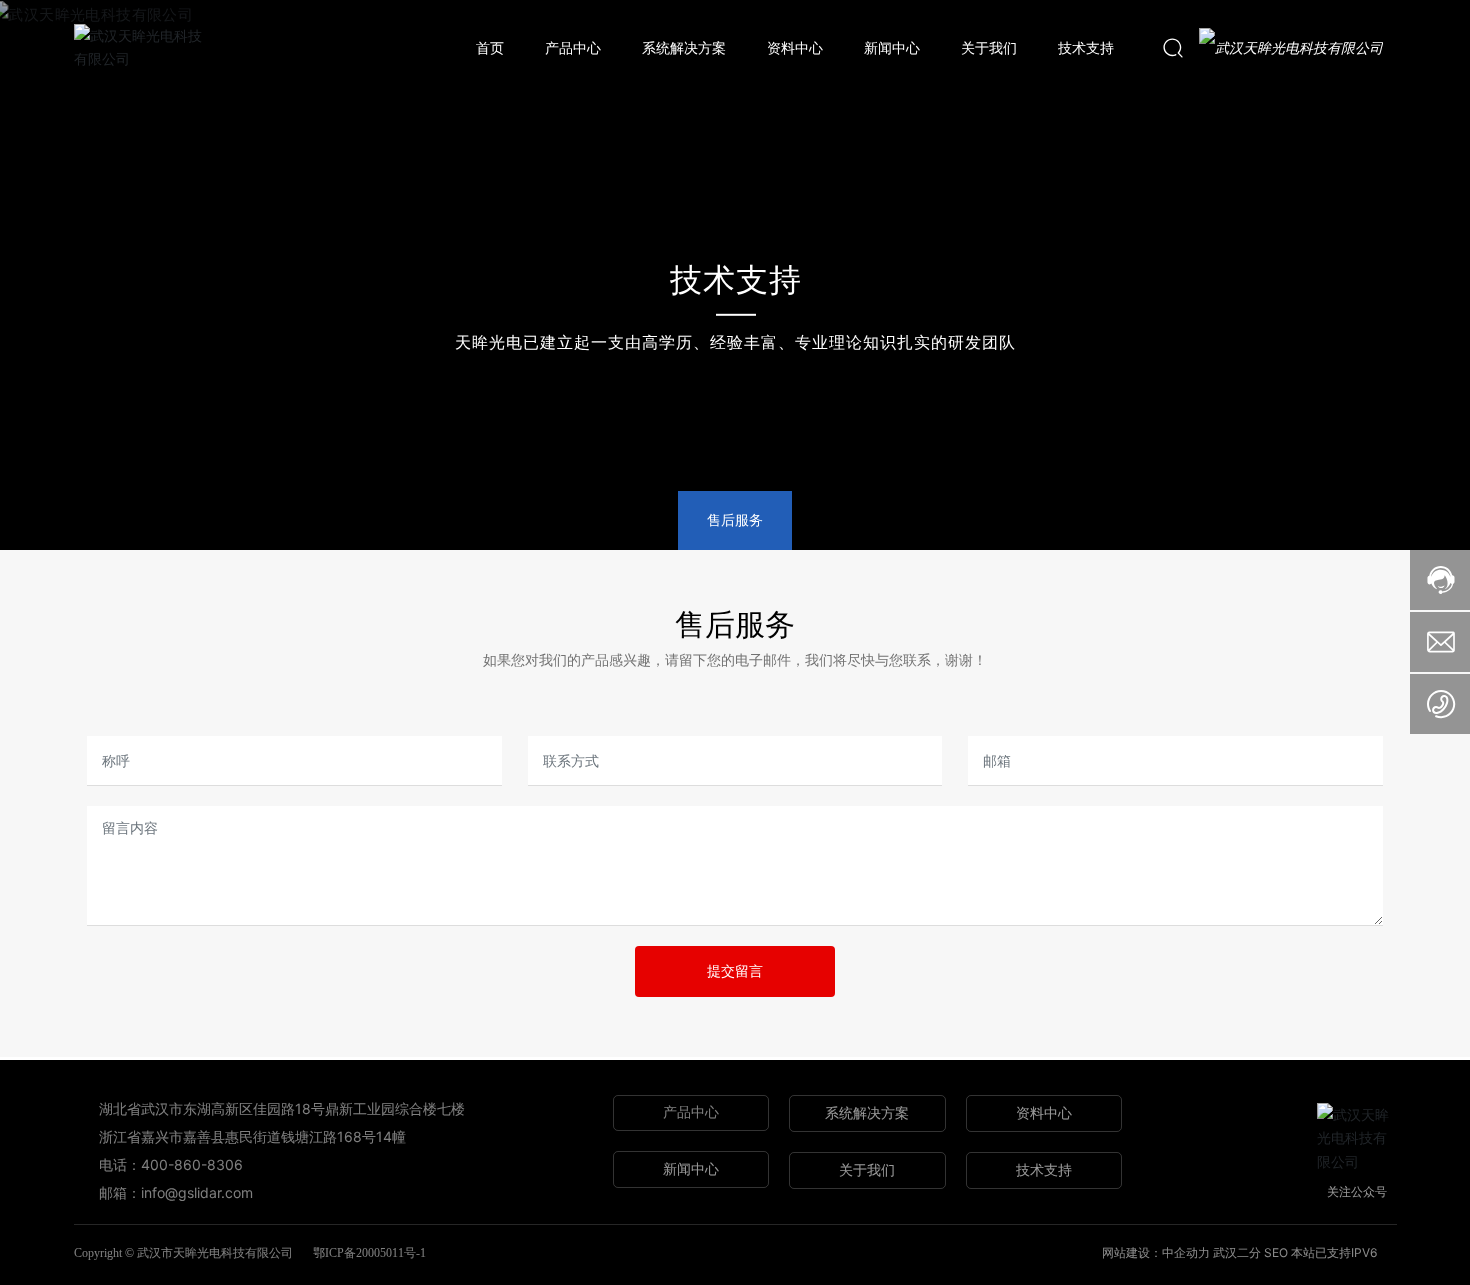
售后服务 (735, 519)
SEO (1276, 1252)
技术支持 (735, 280)
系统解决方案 (867, 1112)
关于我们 (867, 1169)
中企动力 (1187, 1252)
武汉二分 (1237, 1252)
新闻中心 (691, 1168)
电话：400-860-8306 (171, 1164)
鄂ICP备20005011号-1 (369, 1253)
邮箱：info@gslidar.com (176, 1192)
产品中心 (691, 1112)
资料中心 (1044, 1112)
